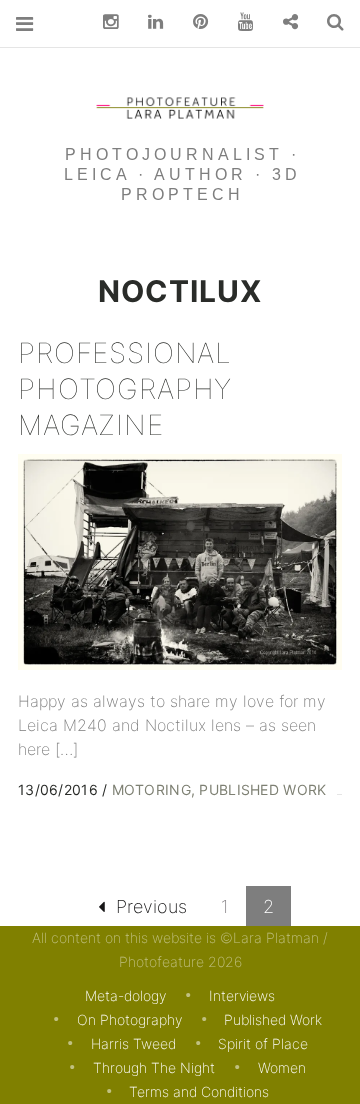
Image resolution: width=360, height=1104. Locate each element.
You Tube (238, 22)
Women (282, 1067)
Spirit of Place (263, 1043)
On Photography (129, 1019)
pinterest (193, 22)
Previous (151, 906)
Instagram (103, 22)
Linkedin (148, 22)
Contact (283, 22)
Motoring (151, 789)
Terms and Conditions (199, 1091)
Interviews (242, 995)
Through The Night (154, 1067)
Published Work (262, 789)
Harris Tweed (133, 1043)
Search (328, 22)
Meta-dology (125, 995)
